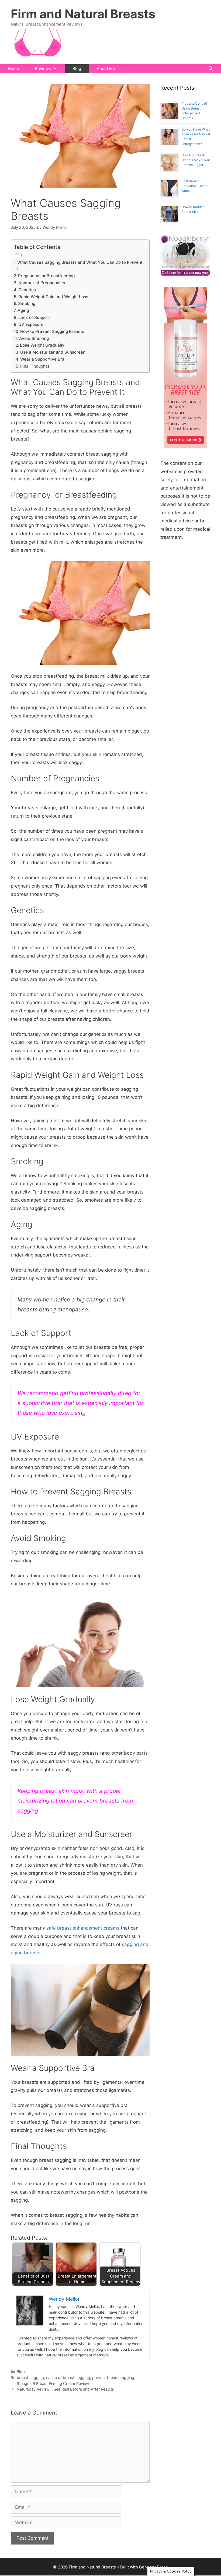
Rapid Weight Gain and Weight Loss (53, 297)
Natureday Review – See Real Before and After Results (65, 2389)
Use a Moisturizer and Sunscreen (53, 352)
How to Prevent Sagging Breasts (52, 331)
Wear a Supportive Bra (42, 359)
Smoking (27, 303)
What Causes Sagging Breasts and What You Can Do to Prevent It (80, 266)
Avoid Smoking (34, 338)
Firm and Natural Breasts (83, 14)
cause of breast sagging (68, 2378)
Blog (77, 68)
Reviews (43, 68)
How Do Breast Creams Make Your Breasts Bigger (196, 160)
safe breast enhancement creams (84, 1928)
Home (13, 68)
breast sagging (30, 2378)
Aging (23, 310)
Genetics (27, 290)
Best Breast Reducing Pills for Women (194, 186)
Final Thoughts (35, 366)
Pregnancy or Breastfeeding (46, 276)
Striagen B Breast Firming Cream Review (53, 2383)
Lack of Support (34, 317)
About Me (106, 68)
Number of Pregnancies (42, 283)
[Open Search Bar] (211, 69)
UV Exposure (31, 324)
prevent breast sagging (113, 2378)
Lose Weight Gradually (42, 345)
